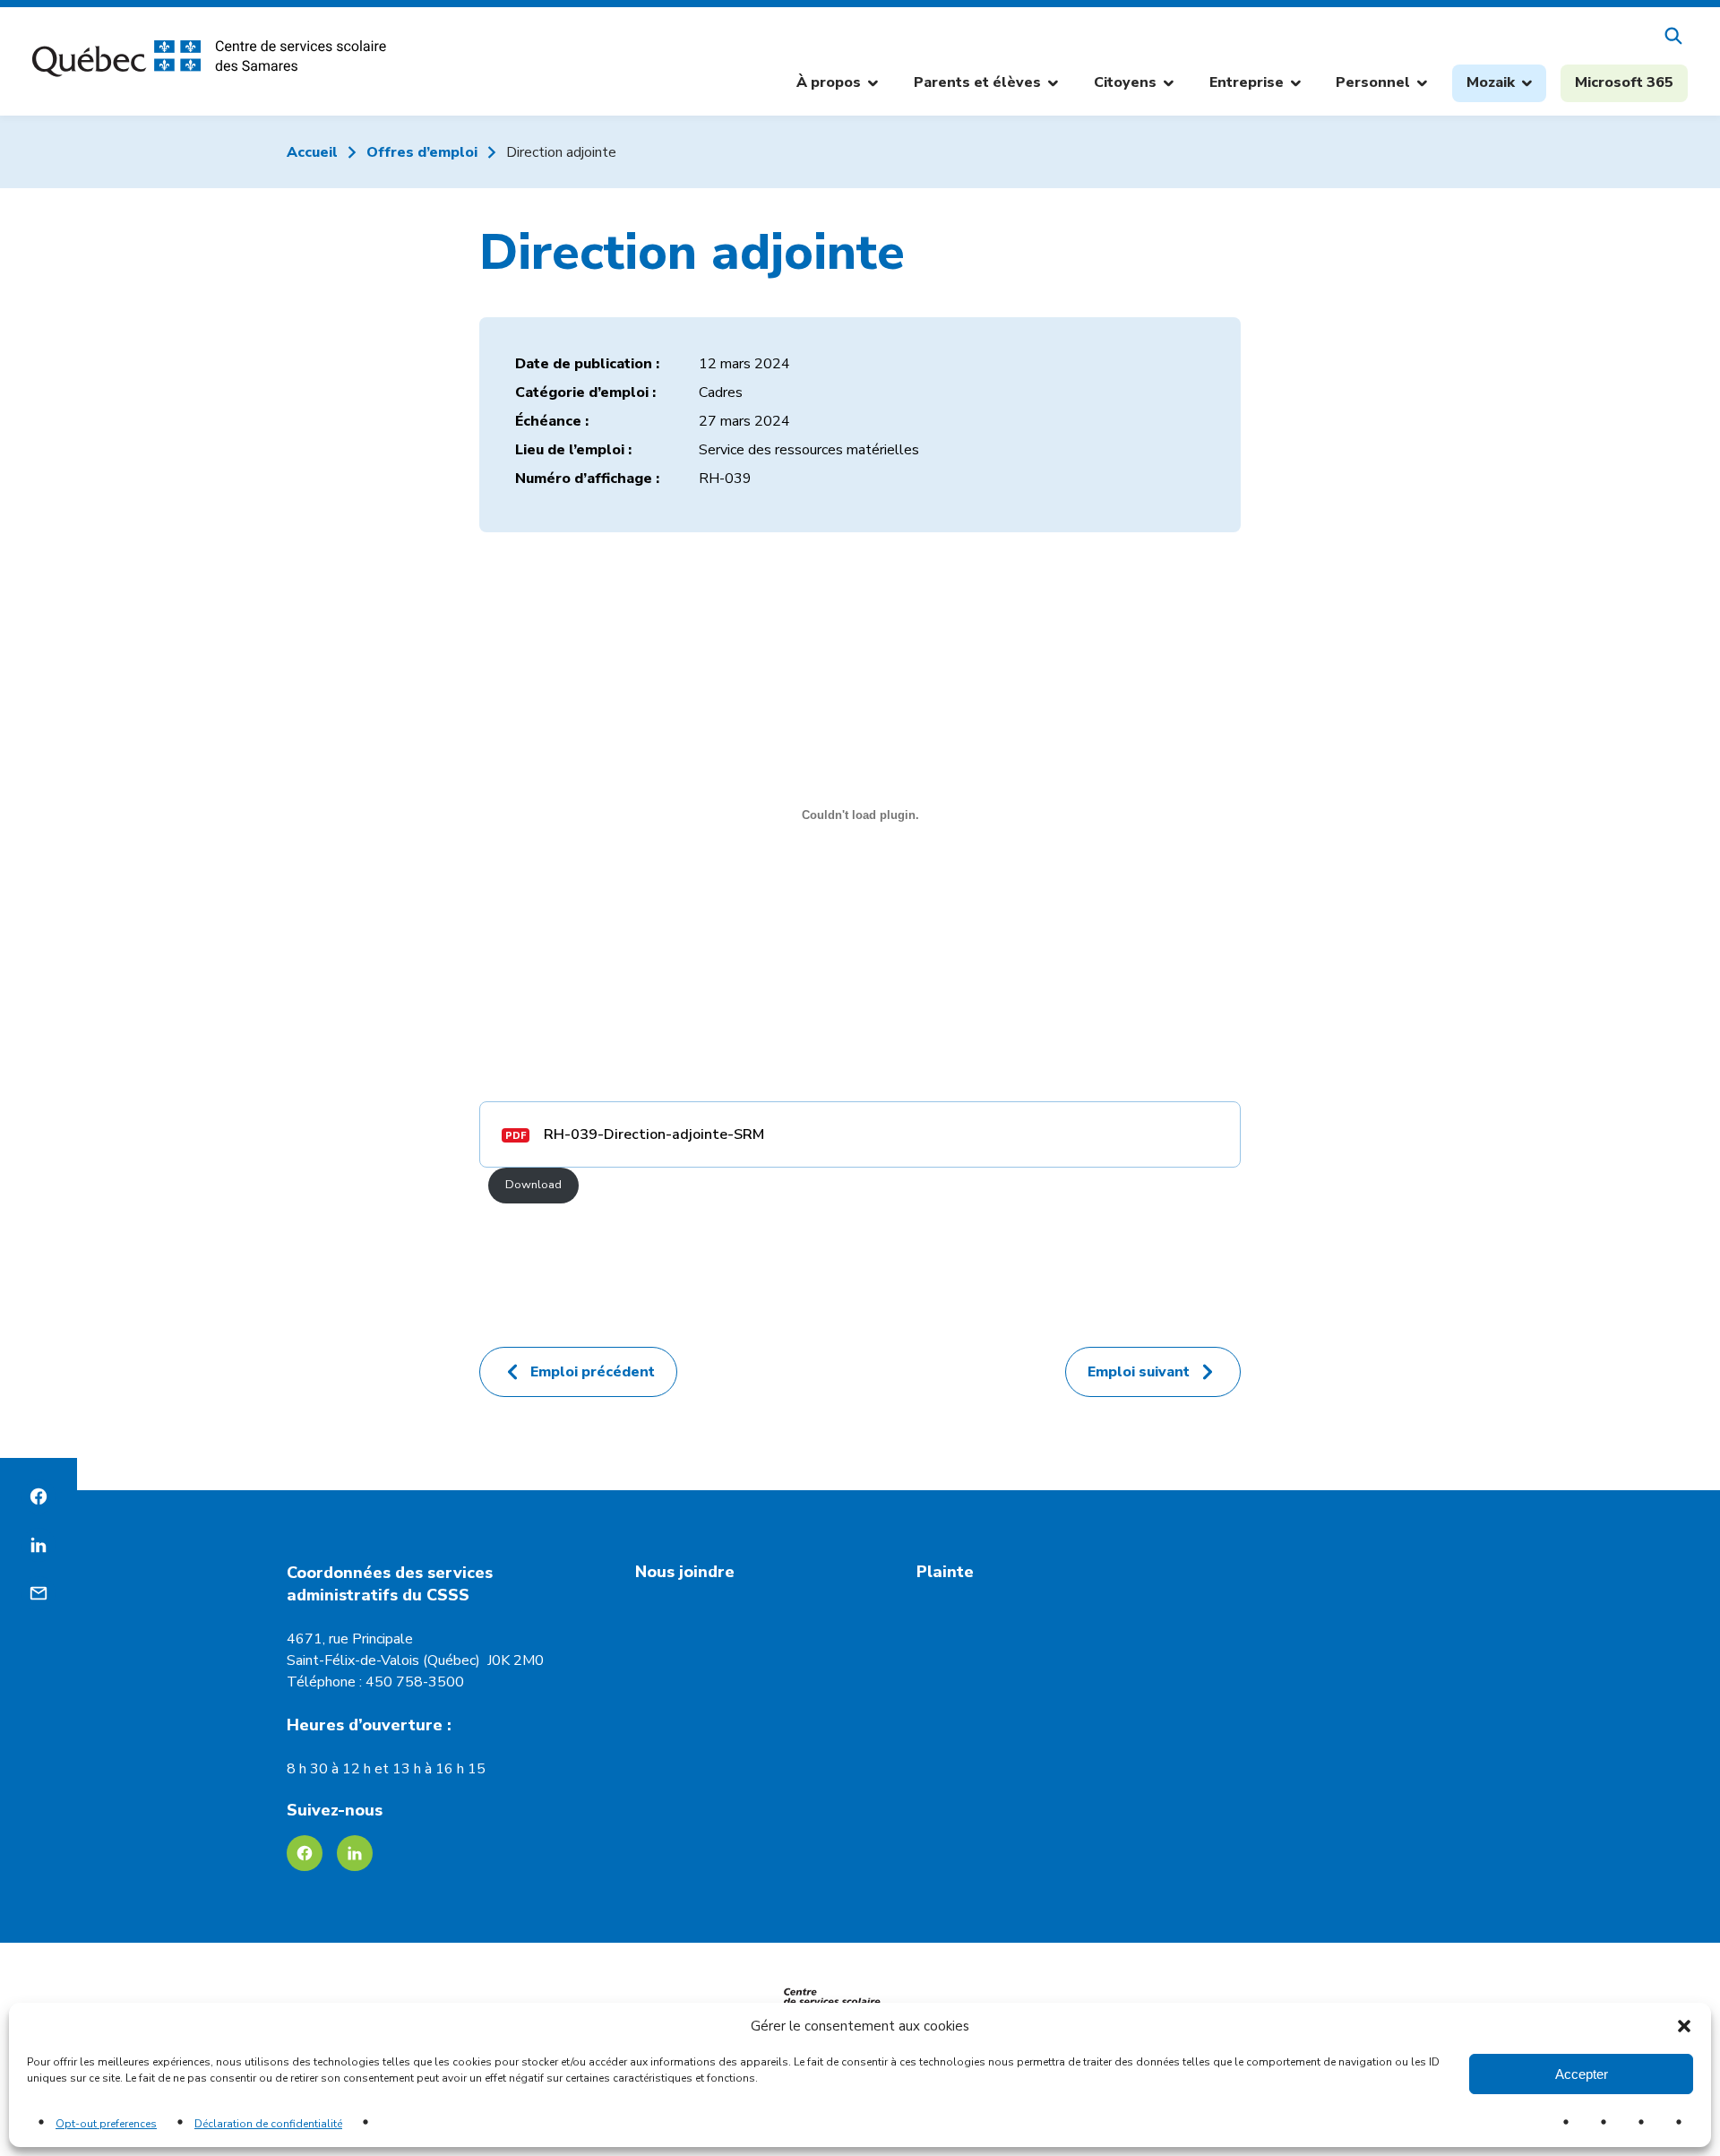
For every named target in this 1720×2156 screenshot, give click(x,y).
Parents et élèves (986, 86)
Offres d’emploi (422, 152)
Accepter (1582, 2074)
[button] (1684, 2026)
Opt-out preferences (106, 2124)
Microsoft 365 (1624, 82)
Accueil (312, 152)
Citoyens (1134, 86)
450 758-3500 (415, 1682)
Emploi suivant (1139, 1372)
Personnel (1381, 86)
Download (533, 1185)
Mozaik (1506, 86)
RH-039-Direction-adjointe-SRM (654, 1134)
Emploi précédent (593, 1372)
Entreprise (1255, 86)
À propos (837, 86)
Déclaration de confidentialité (268, 2124)
